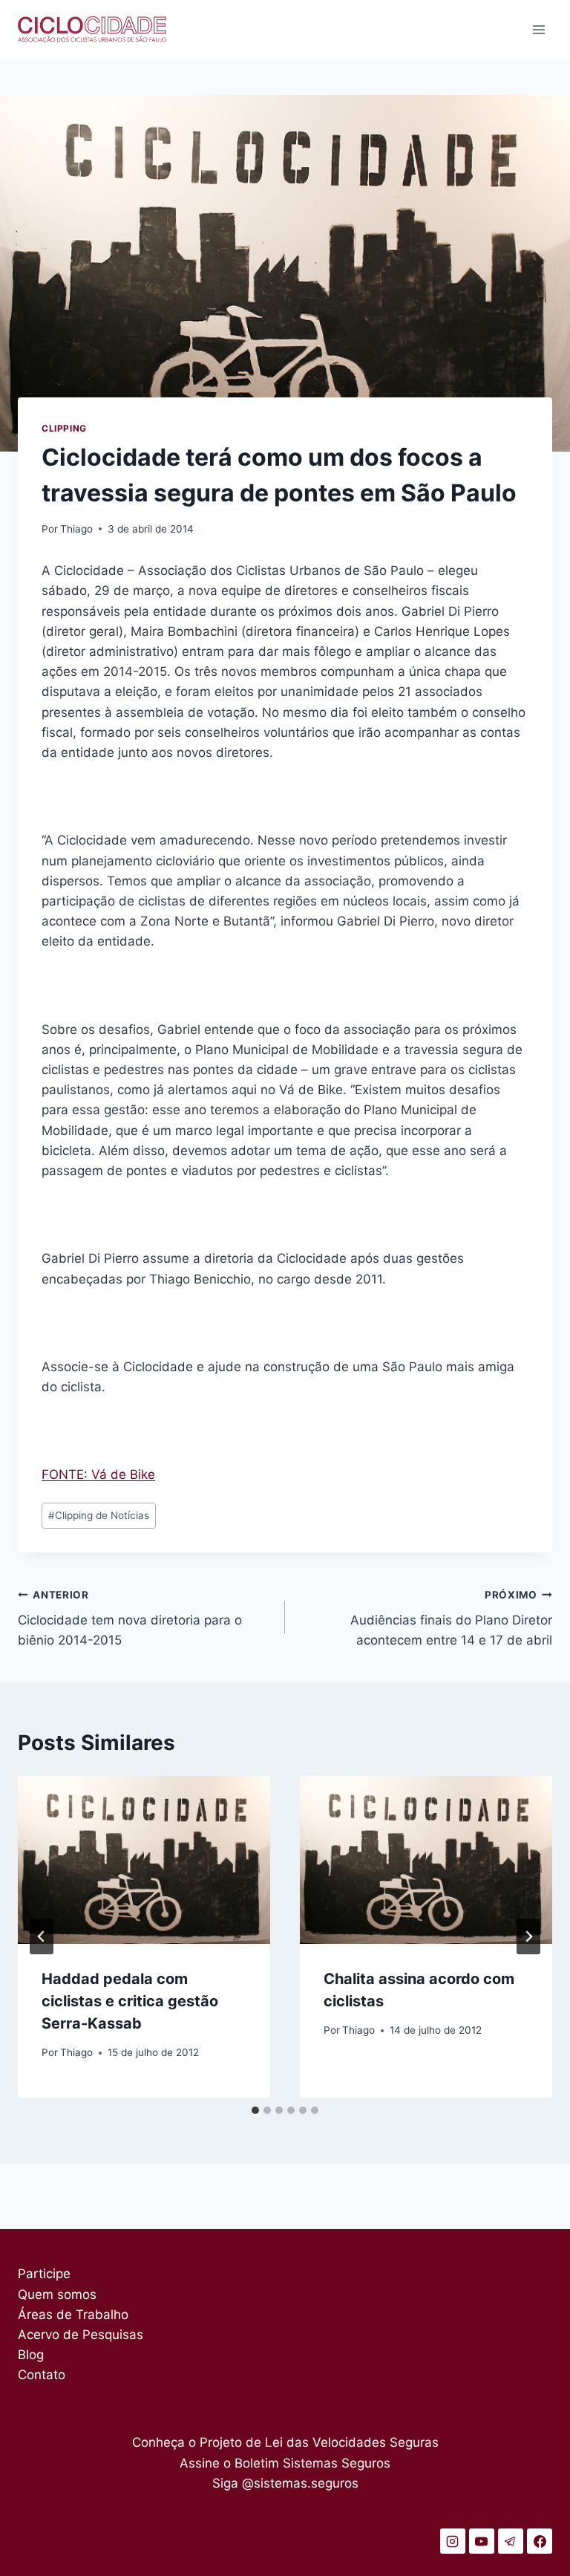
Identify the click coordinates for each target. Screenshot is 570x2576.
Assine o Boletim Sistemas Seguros (285, 2463)
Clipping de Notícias (99, 1515)
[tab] (255, 2110)
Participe (44, 2274)
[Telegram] (511, 2541)
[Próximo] (528, 1936)
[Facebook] (540, 2541)
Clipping (64, 428)
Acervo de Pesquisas (81, 2335)
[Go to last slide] (42, 1936)
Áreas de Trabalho (73, 2315)
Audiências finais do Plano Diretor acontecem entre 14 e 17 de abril (451, 1619)
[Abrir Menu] (538, 29)
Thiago (76, 529)
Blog (31, 2355)
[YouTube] (482, 2541)
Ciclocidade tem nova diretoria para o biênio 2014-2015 (130, 1619)
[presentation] (144, 1860)
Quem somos (57, 2294)
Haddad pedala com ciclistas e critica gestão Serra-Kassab (130, 2001)
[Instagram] (453, 2541)
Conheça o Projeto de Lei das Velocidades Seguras (285, 2442)
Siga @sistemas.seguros (285, 2483)
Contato (42, 2375)
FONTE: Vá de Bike (98, 1474)
